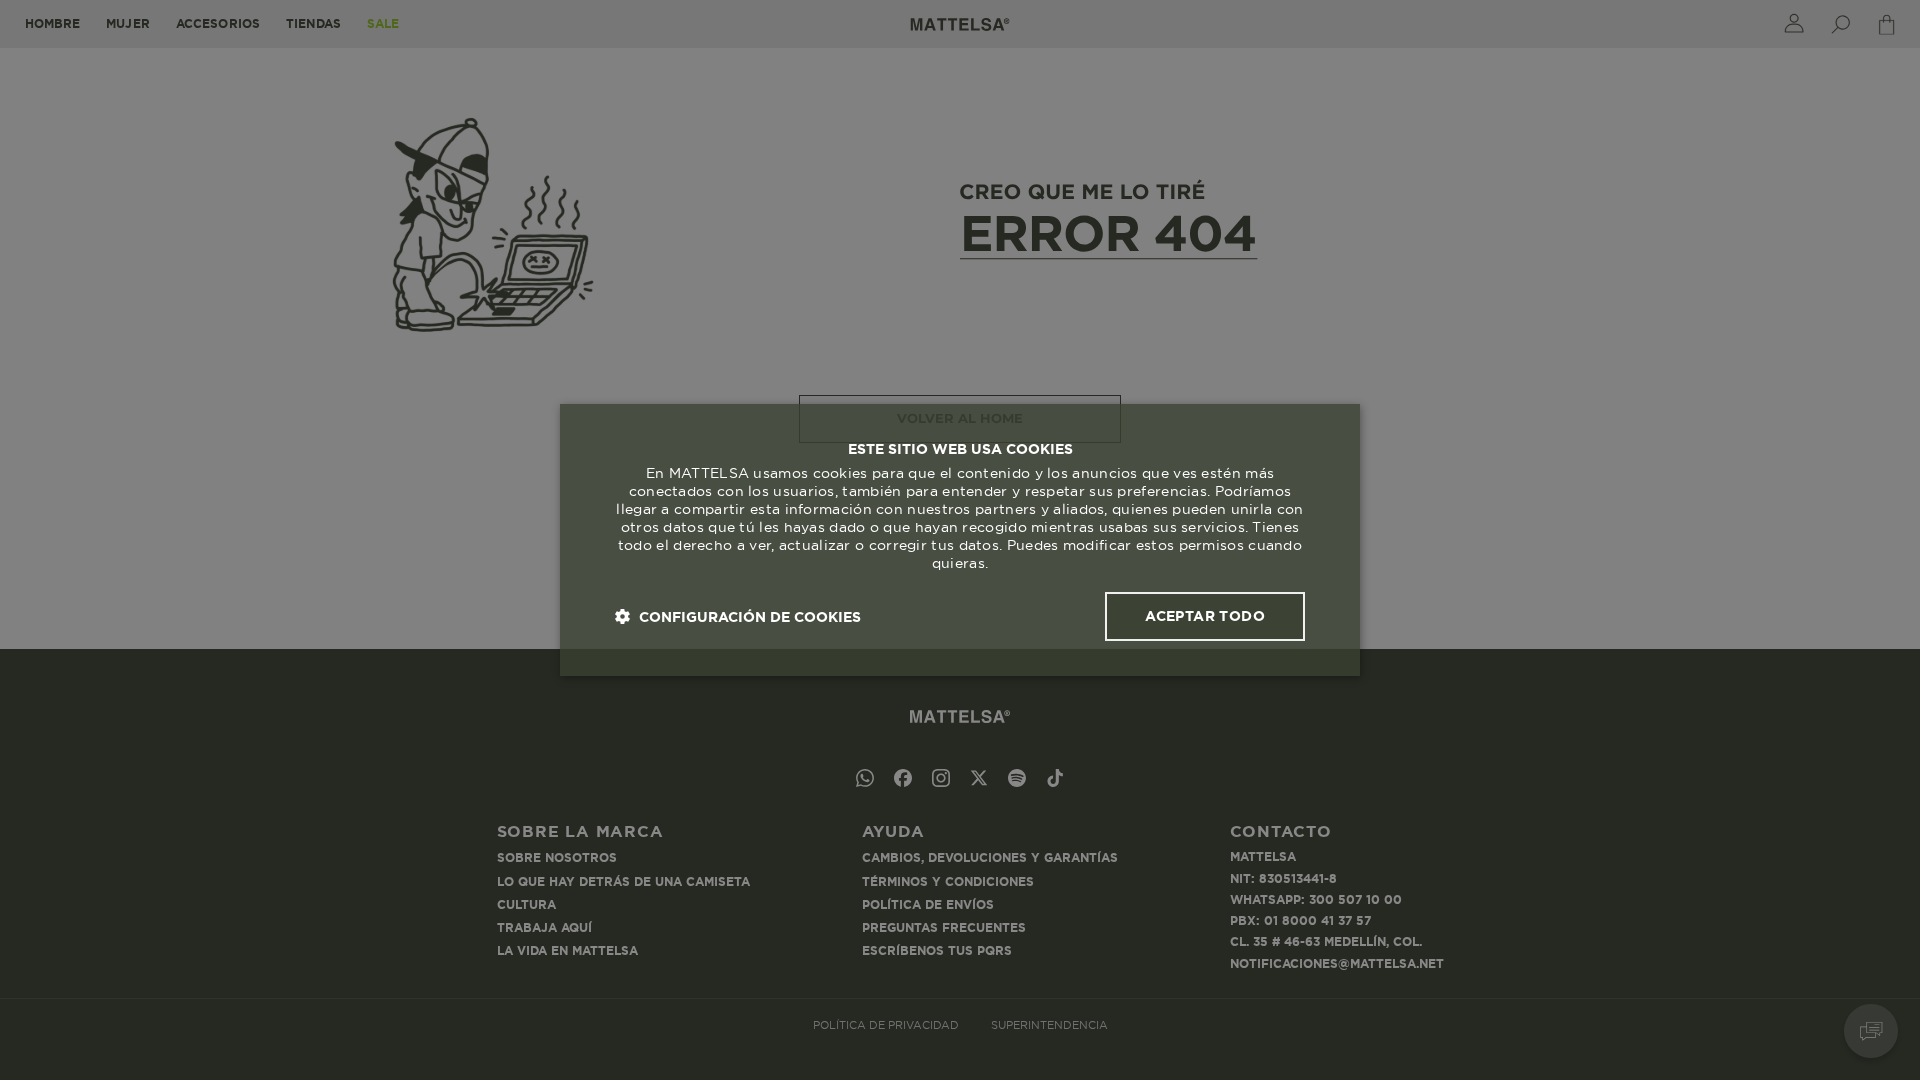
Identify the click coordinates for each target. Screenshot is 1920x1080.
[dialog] (960, 540)
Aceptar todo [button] (1205, 616)
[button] (738, 616)
